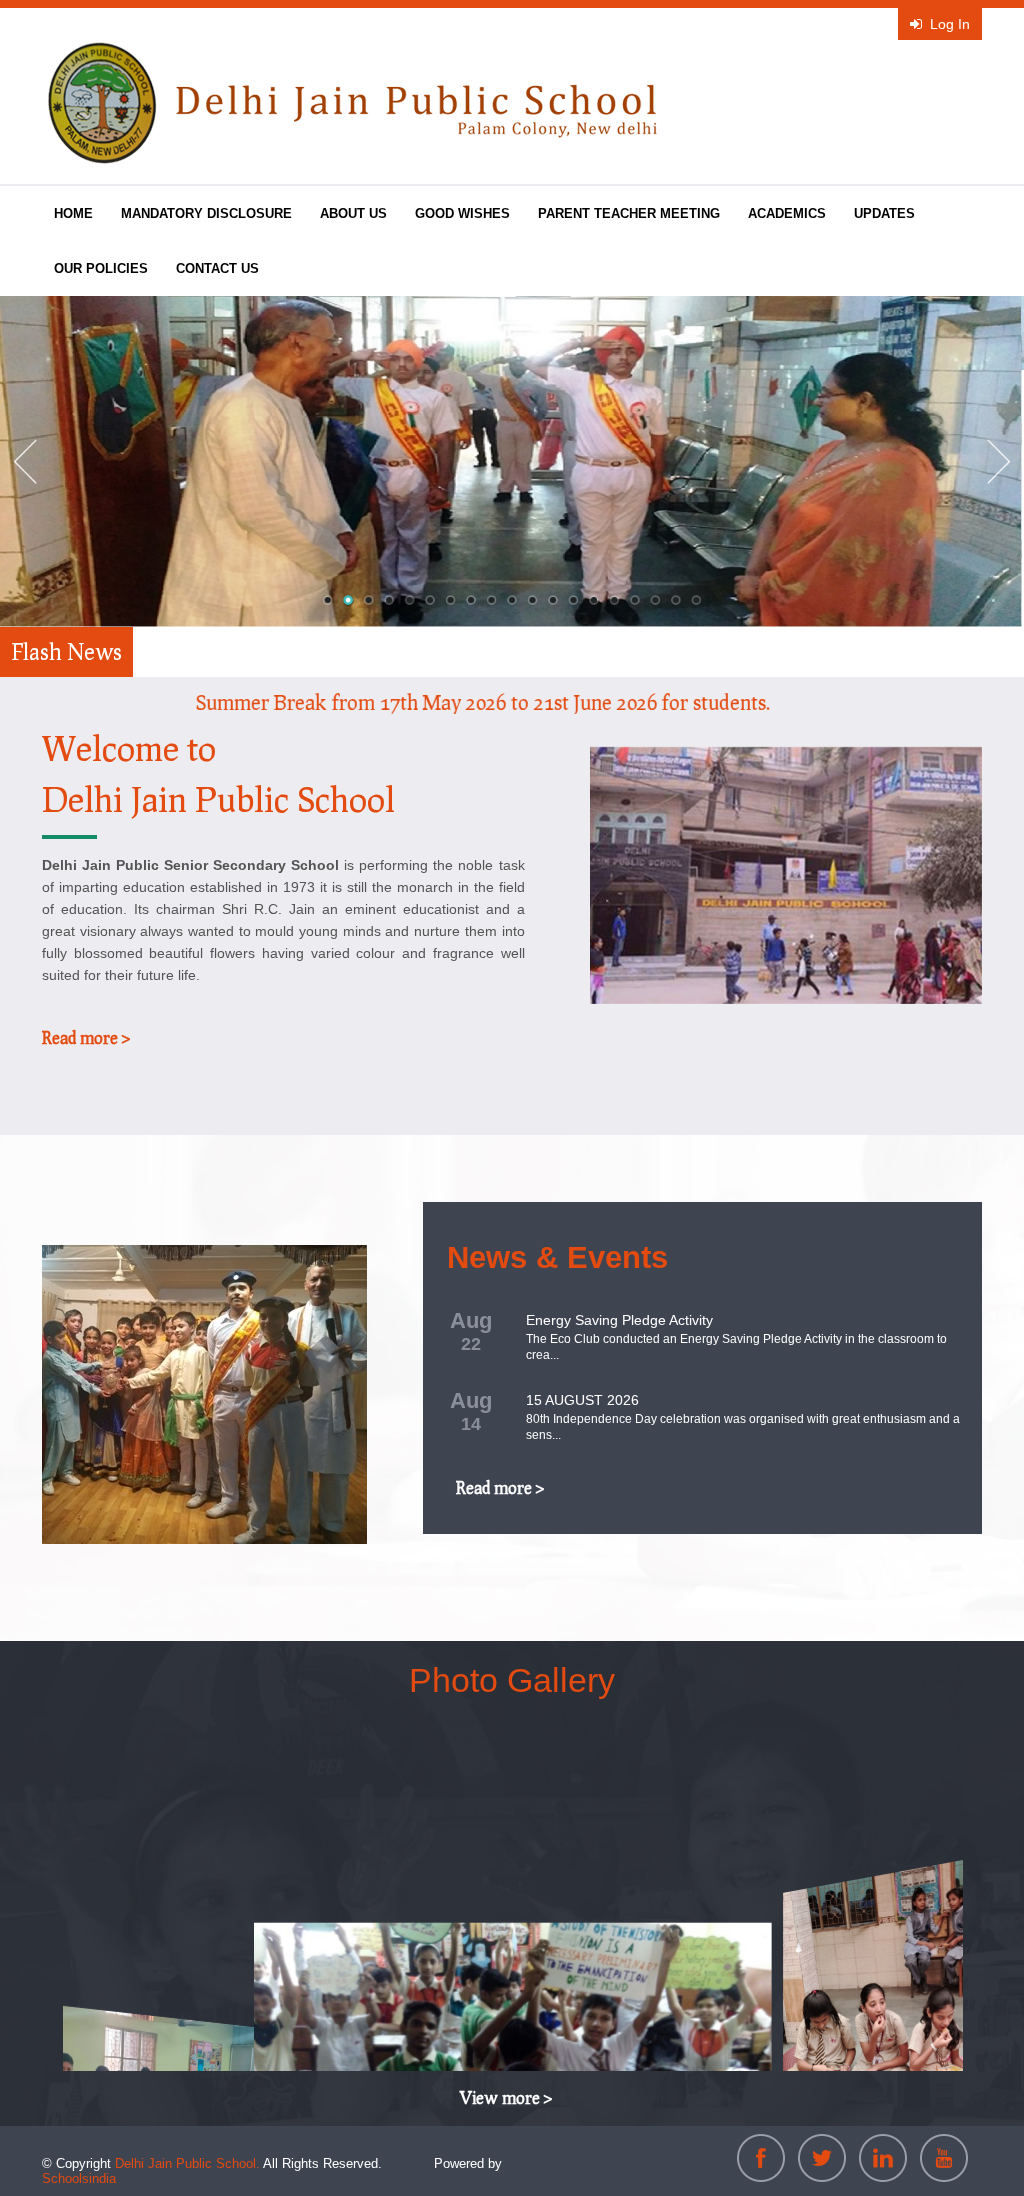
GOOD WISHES (462, 213)
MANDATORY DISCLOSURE (206, 213)
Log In (950, 24)
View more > (506, 2097)
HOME (73, 213)
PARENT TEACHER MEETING (629, 213)
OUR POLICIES (101, 268)
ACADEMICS (787, 213)
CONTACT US (217, 268)
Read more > (86, 1037)
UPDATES (884, 213)
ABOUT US (353, 213)
